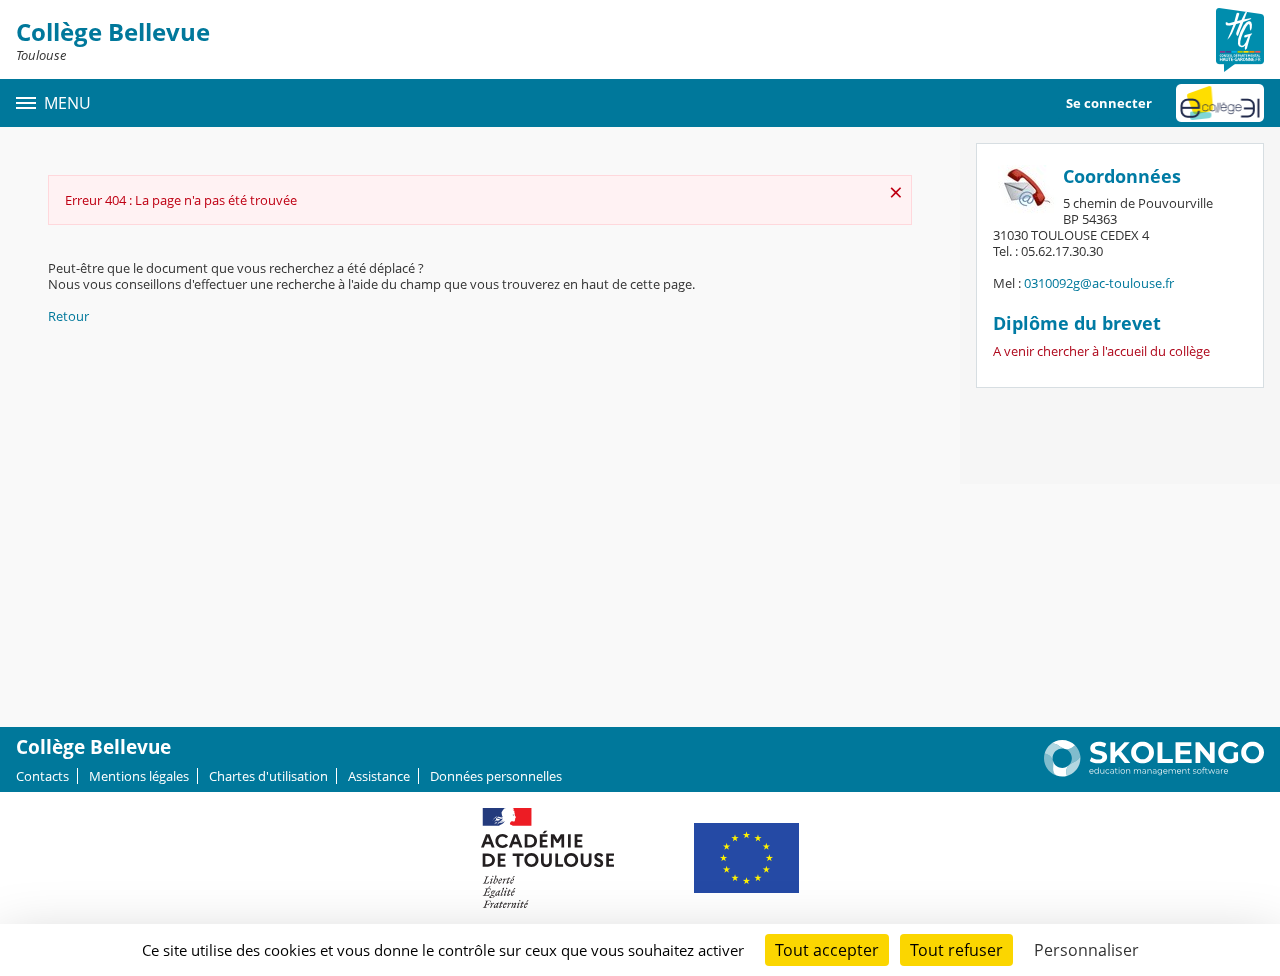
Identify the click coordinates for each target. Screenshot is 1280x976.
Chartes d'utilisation (268, 776)
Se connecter (1109, 103)
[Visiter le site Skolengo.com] (1154, 772)
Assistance (379, 776)
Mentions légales (139, 776)
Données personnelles (496, 776)
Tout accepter (827, 950)
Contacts (42, 776)
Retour (68, 316)
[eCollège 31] (1220, 103)
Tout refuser (956, 950)
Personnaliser (1086, 950)
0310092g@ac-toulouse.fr (1099, 283)
